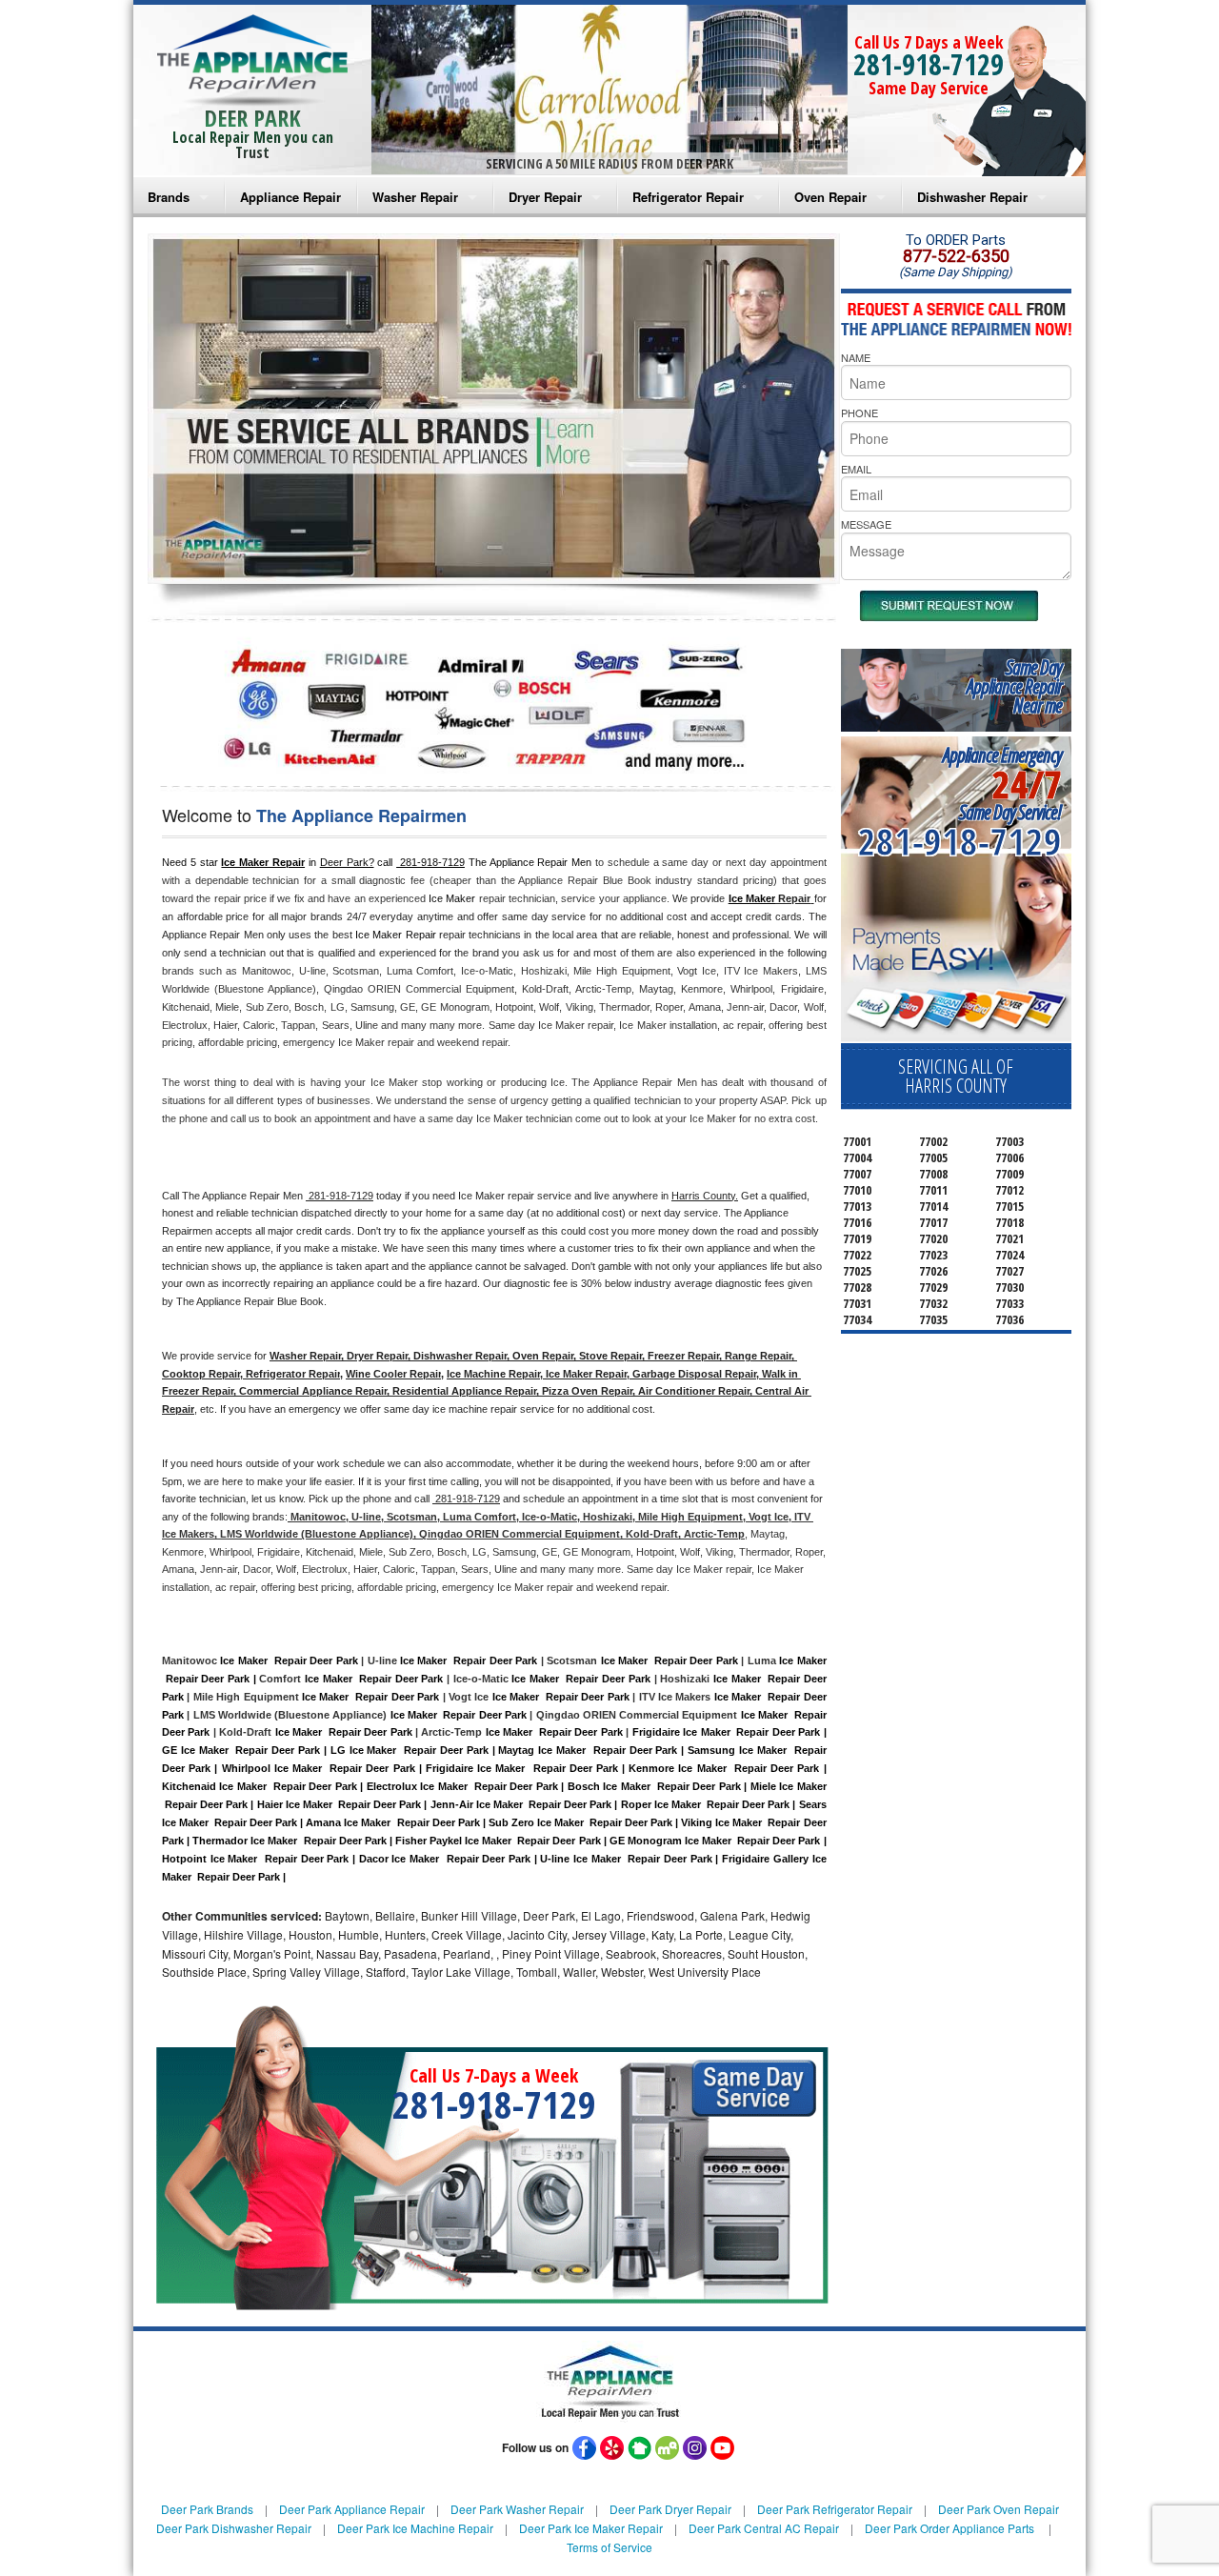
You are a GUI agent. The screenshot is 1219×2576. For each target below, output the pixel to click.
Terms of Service (609, 2547)
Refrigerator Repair (688, 197)
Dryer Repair (545, 197)
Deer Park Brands (207, 2509)
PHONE (859, 413)
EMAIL (856, 469)
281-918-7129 (929, 64)
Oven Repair (830, 197)
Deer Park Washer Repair (517, 2509)
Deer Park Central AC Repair (764, 2528)
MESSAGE (866, 524)
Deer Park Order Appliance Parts (949, 2528)
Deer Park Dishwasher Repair (234, 2528)
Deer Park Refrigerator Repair (835, 2509)
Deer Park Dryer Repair (670, 2509)
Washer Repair (415, 197)
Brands (169, 197)
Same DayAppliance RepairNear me (1014, 686)
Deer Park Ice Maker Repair (591, 2528)
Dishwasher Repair (972, 197)
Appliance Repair (290, 197)
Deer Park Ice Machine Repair (415, 2528)
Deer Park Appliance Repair (352, 2509)
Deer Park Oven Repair (999, 2509)
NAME (856, 357)
